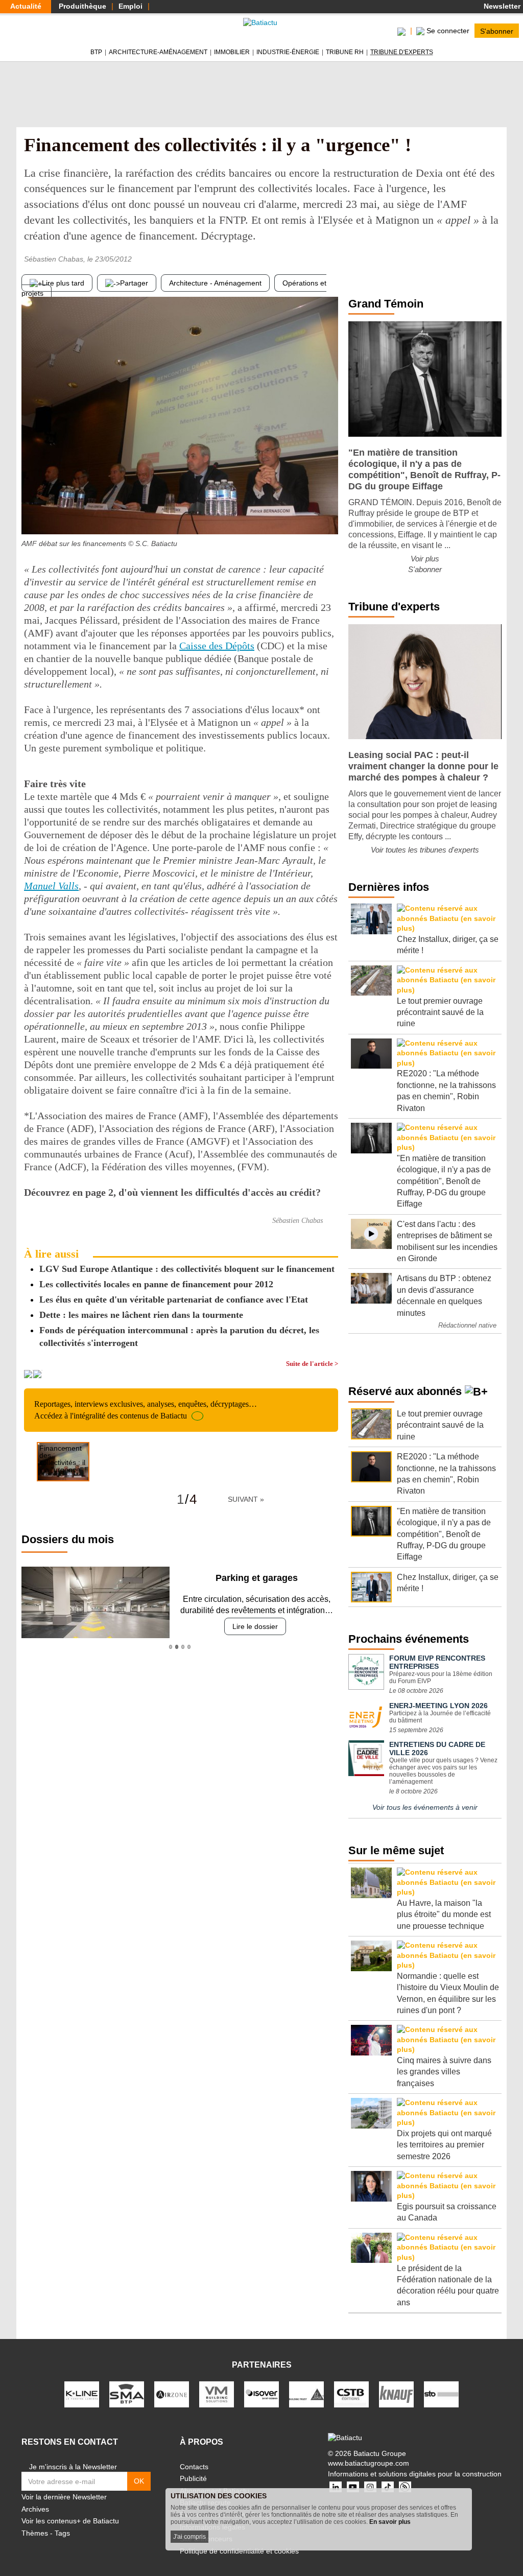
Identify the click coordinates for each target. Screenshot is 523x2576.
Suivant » (246, 1499)
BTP (96, 52)
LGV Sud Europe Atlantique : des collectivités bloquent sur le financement (187, 1269)
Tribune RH (345, 52)
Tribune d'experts (402, 52)
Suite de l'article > (312, 1364)
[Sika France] (306, 2394)
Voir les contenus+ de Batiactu (70, 2521)
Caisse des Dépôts (217, 646)
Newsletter (501, 6)
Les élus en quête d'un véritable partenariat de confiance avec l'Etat (174, 1299)
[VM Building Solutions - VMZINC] (217, 2394)
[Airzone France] (172, 2394)
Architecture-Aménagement (158, 52)
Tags (62, 2533)
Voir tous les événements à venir (425, 1807)
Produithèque (82, 6)
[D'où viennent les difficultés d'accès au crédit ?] (330, 514)
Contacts (194, 2467)
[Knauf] (396, 2394)
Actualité (26, 6)
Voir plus (425, 559)
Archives (35, 2509)
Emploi (130, 6)
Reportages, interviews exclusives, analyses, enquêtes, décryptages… (146, 1410)
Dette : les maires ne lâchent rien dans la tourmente (141, 1315)
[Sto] (441, 2394)
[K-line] (82, 2394)
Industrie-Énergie (288, 52)
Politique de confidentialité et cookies (239, 2551)
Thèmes (35, 2533)
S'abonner (497, 31)
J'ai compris (189, 2537)
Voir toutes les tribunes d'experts (425, 850)
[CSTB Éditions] (351, 2394)
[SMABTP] (127, 2394)
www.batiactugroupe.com (369, 2463)
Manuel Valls (51, 886)
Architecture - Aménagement (215, 283)
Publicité (193, 2478)
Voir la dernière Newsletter (64, 2497)
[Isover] (261, 2394)
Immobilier (232, 52)
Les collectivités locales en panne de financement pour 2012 (156, 1284)
